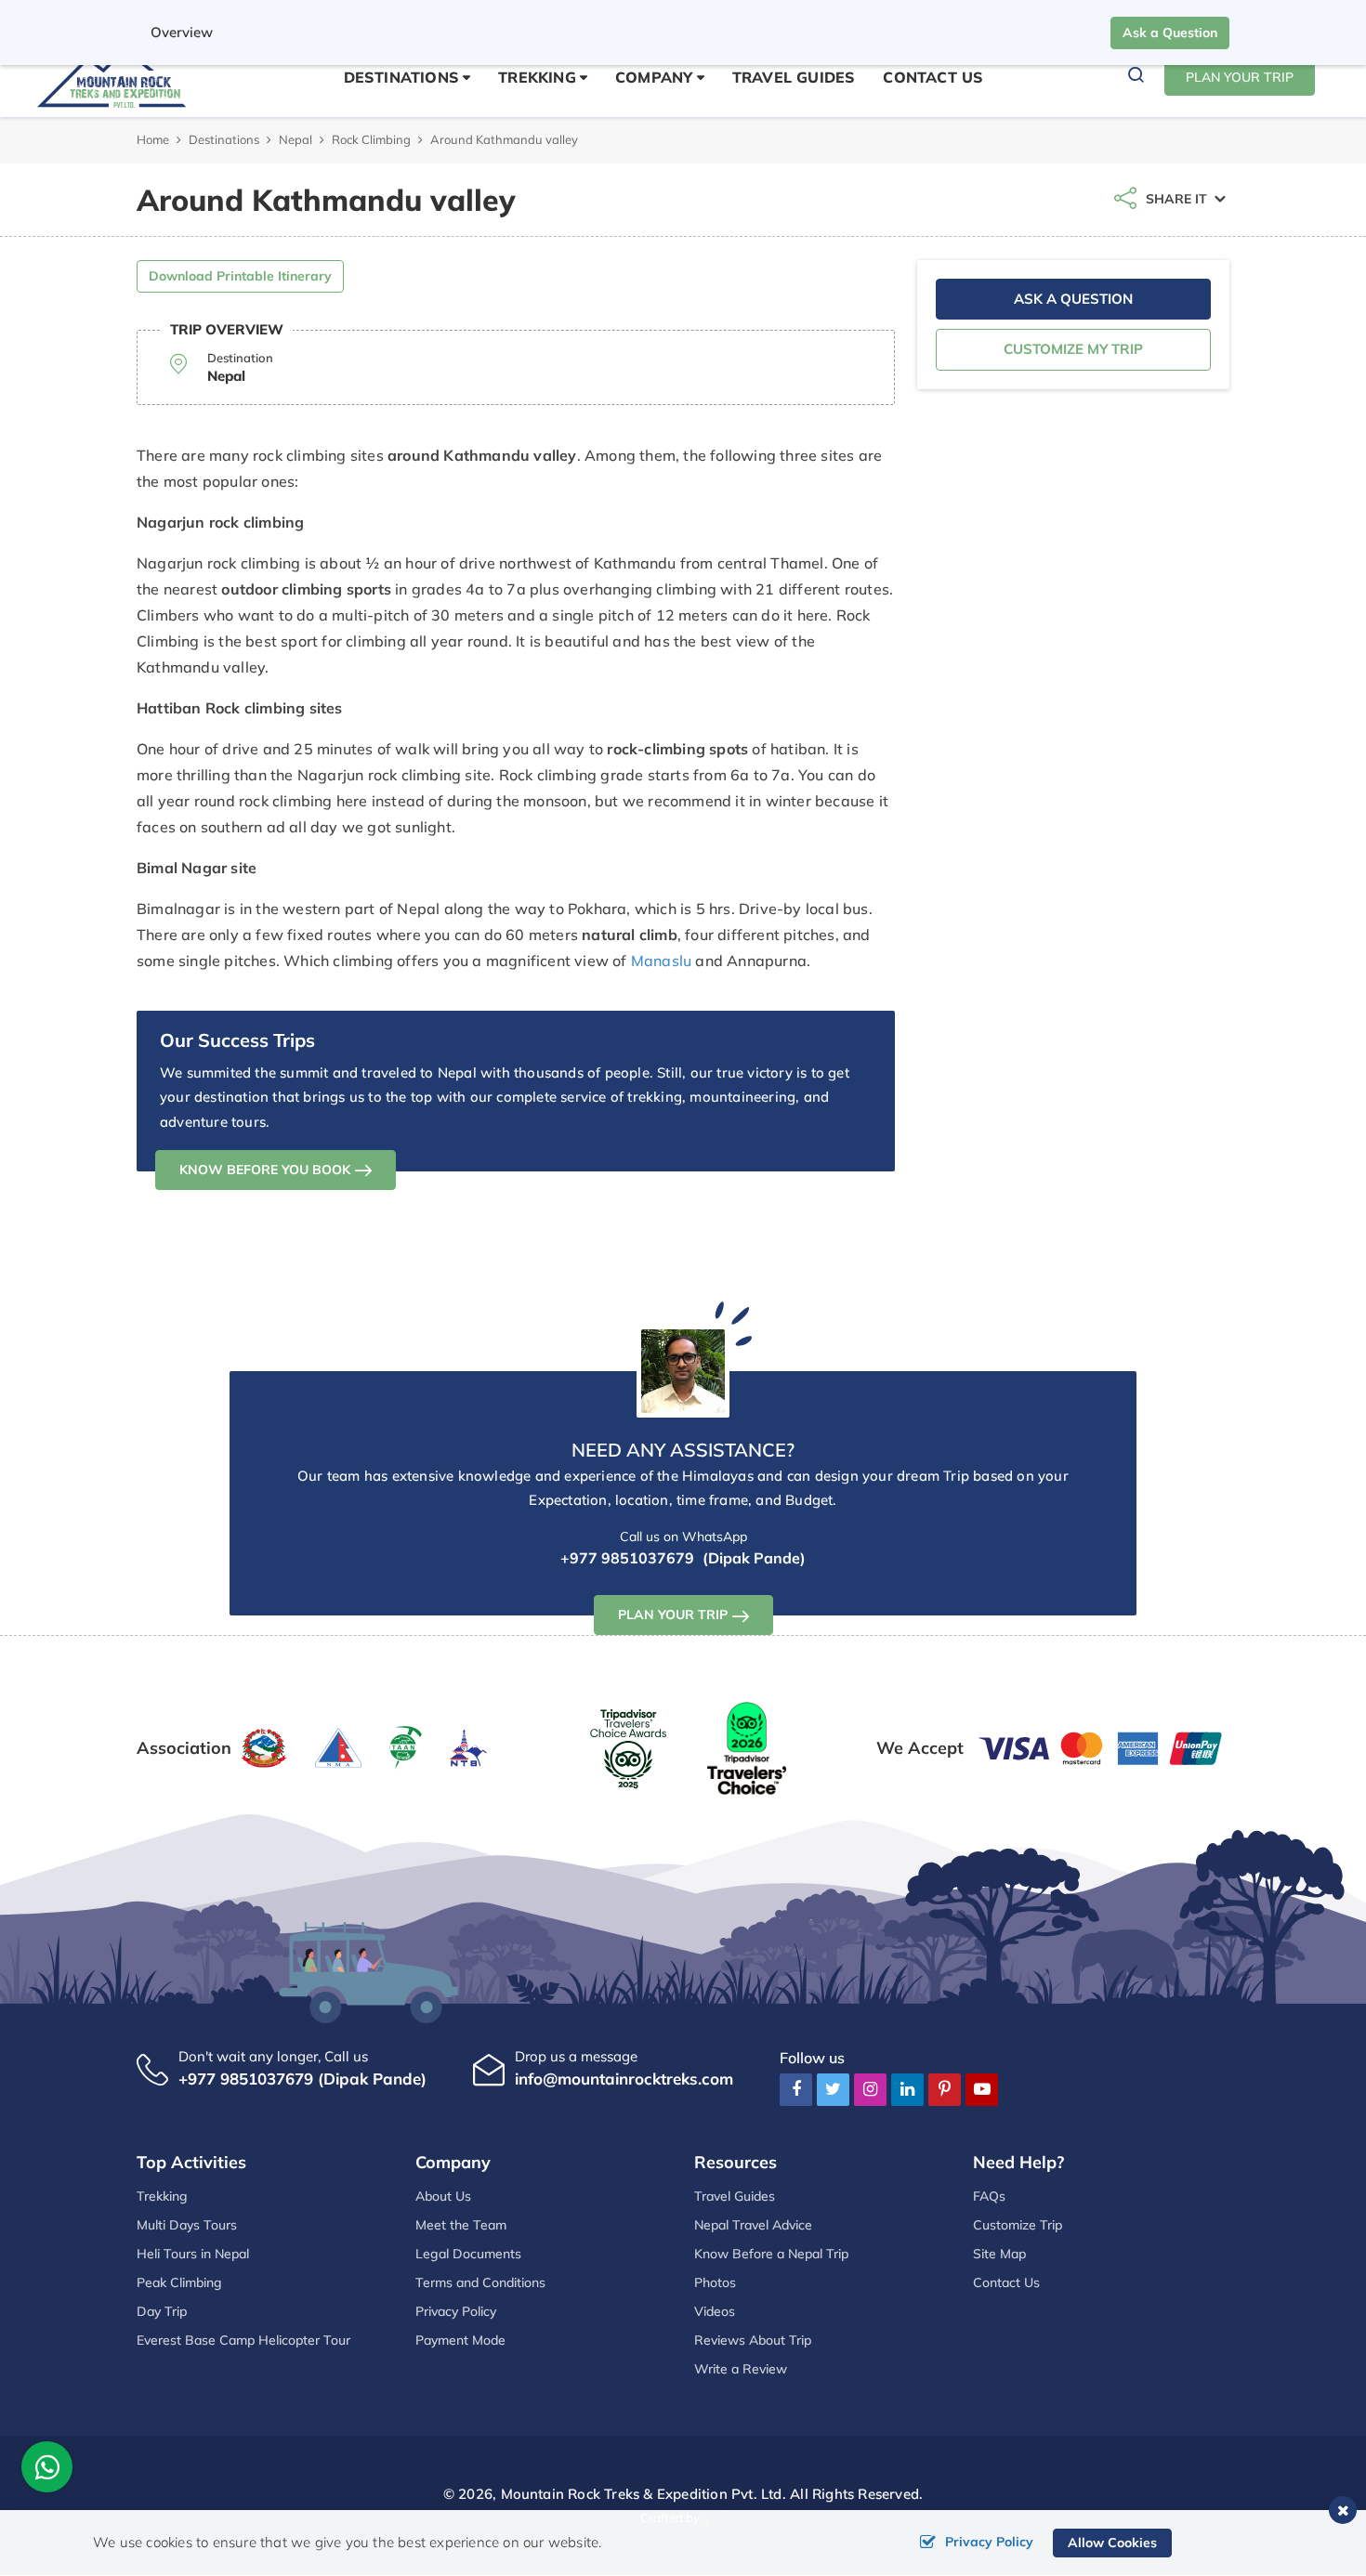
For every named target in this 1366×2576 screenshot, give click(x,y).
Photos (715, 2282)
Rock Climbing (371, 139)
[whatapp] (47, 2471)
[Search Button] (1136, 78)
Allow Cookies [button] (1112, 2543)
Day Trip (162, 2311)
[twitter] (833, 2089)
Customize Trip (1018, 2225)
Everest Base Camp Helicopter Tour (243, 2340)
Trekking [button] (537, 77)
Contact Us (933, 77)
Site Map (999, 2254)
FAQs (989, 2196)
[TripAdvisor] (628, 1746)
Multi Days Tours (187, 2225)
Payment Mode (460, 2340)
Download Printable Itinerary (240, 276)
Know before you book (265, 1170)
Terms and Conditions (480, 2282)
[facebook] (796, 2089)
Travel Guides (794, 77)
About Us (443, 2196)
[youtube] (982, 2089)
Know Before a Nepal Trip (771, 2254)
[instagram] (870, 2089)
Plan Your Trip (1240, 77)
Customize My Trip (1073, 349)
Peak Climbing (179, 2282)
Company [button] (654, 77)
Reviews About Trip (753, 2340)
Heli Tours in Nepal (193, 2254)
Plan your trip (673, 1615)
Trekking (162, 2196)
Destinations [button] (401, 77)
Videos (715, 2311)
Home (153, 139)
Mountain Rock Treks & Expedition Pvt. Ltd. (644, 2494)
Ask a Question (1170, 33)
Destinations (224, 139)
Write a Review (741, 2369)
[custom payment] (1101, 1746)
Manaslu (661, 961)
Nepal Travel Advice (753, 2225)
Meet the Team (461, 2225)
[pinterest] (945, 2089)
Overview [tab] (182, 32)
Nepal (296, 139)
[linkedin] (907, 2089)
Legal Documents (468, 2254)
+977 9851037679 (627, 1558)
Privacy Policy (456, 2311)
